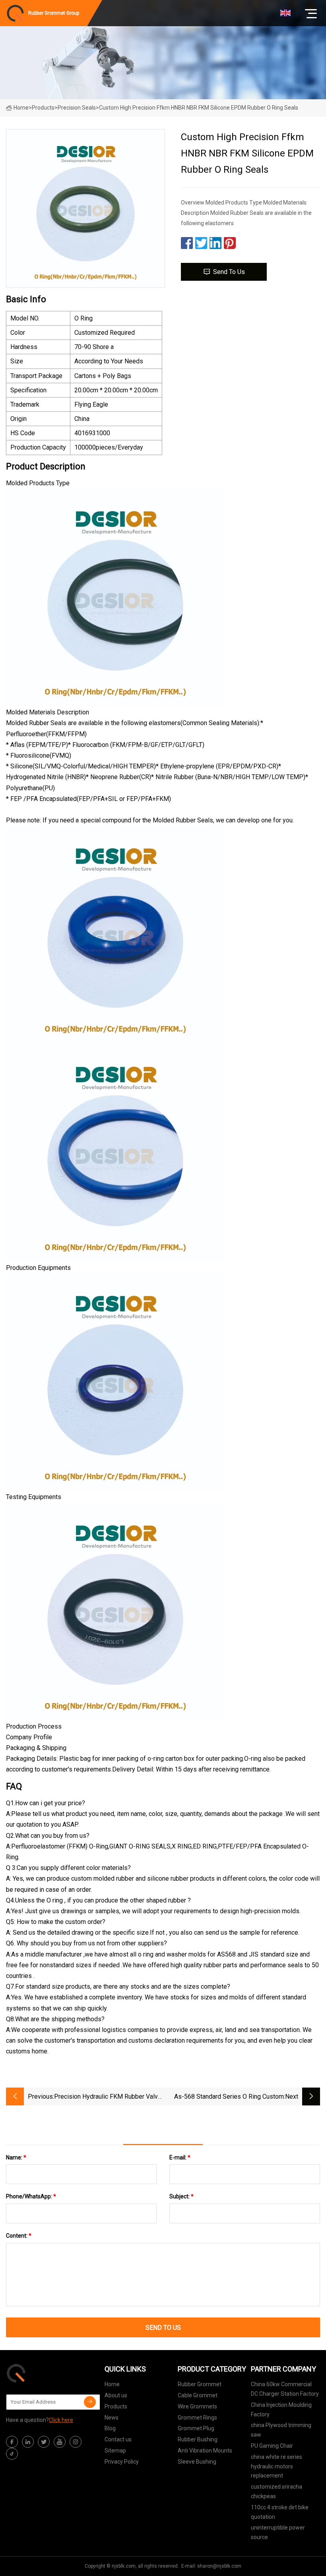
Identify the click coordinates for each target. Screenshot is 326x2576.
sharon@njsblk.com (219, 2566)
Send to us (229, 272)
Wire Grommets (197, 2406)
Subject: (181, 2196)
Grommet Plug (196, 2428)
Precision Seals (77, 108)
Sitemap (115, 2451)
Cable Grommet (198, 2395)
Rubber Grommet (200, 2384)
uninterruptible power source (278, 2532)
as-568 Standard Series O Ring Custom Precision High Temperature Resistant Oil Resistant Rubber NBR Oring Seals (226, 2097)
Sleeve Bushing (197, 2462)
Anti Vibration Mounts (205, 2451)
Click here (61, 2420)
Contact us (118, 2439)
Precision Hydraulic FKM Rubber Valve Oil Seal (108, 2097)
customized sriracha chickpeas (277, 2491)
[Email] (90, 2402)
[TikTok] (12, 2454)
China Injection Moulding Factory (281, 2410)
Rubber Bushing (198, 2439)
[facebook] (12, 2442)
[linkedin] (28, 2442)
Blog (110, 2428)
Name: (16, 2157)
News (112, 2418)
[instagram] (76, 2442)
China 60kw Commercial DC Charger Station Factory (285, 2389)
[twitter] (44, 2442)
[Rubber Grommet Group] (46, 2373)
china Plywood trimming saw (281, 2430)
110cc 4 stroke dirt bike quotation (280, 2512)
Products (43, 108)
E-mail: (180, 2157)
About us (116, 2395)
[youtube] (60, 2442)
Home (21, 108)
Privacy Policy (122, 2462)
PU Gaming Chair (272, 2446)
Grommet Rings (197, 2418)
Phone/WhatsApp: (31, 2196)
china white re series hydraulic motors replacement (277, 2466)
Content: (19, 2236)
